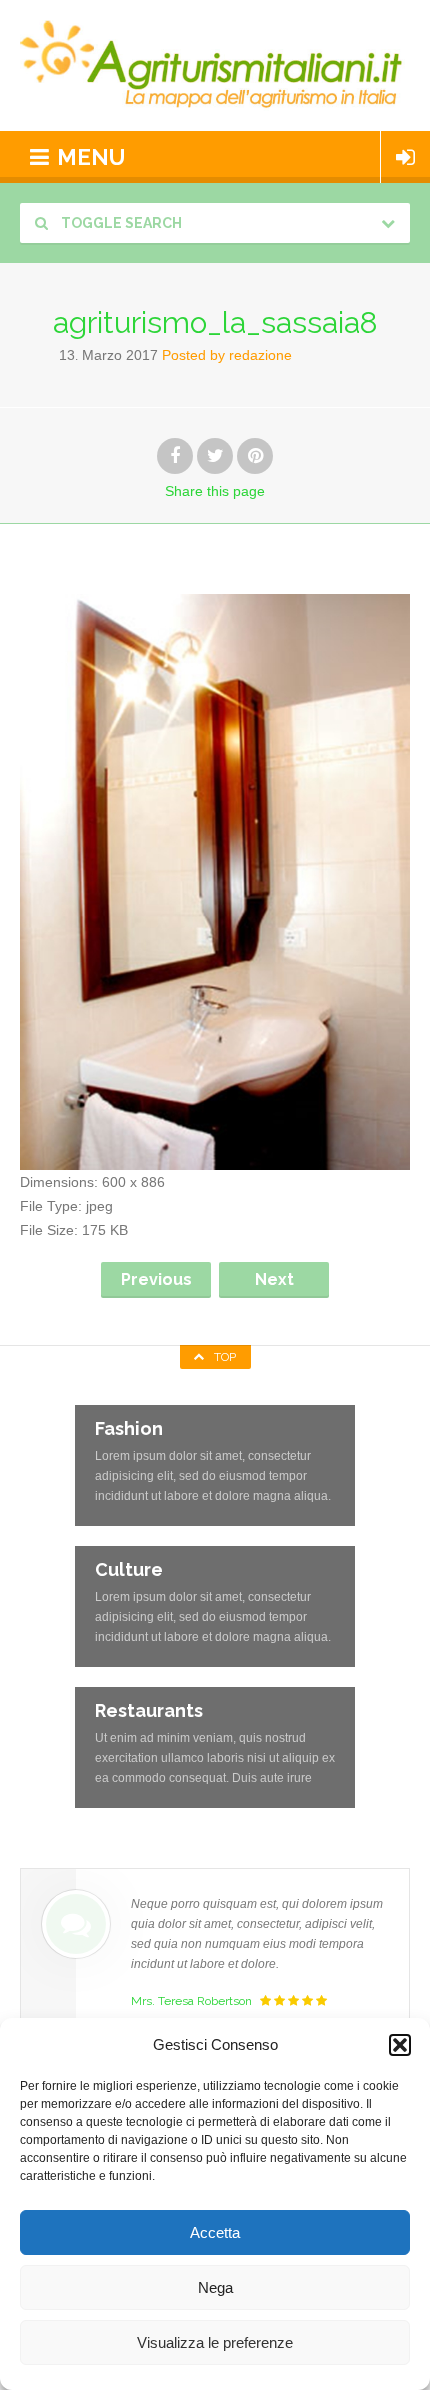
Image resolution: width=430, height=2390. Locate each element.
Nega (215, 2287)
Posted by (227, 355)
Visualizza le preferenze (215, 2342)
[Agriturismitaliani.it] (215, 65)
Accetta (215, 2232)
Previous (156, 1279)
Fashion (129, 1428)
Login (405, 157)
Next (274, 1279)
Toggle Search (120, 223)
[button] (400, 2045)
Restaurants (149, 1710)
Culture (129, 1569)
